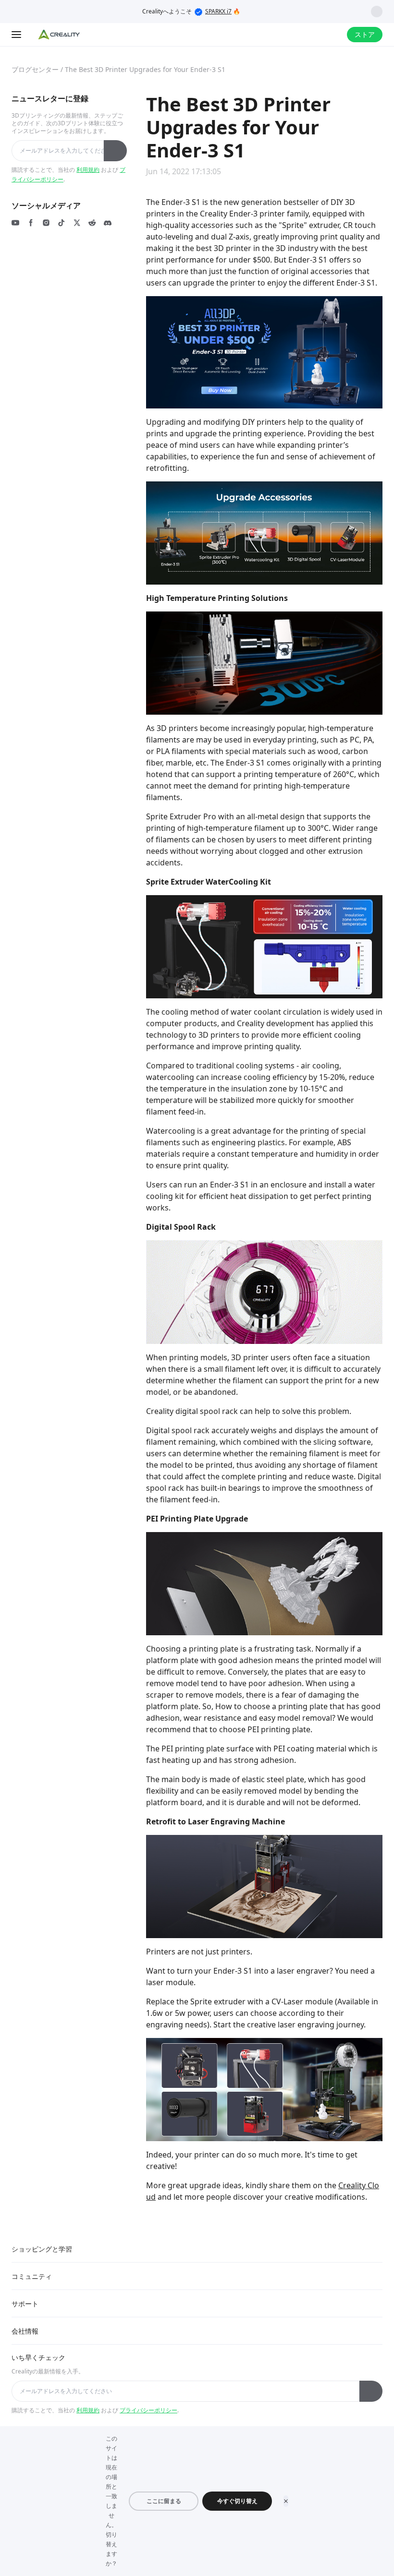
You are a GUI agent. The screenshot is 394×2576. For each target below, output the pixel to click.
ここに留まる (164, 2501)
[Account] (333, 35)
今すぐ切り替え (237, 2501)
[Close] (286, 2501)
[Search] (314, 35)
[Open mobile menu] (17, 35)
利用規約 (88, 170)
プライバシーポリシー (148, 2410)
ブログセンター (35, 69)
